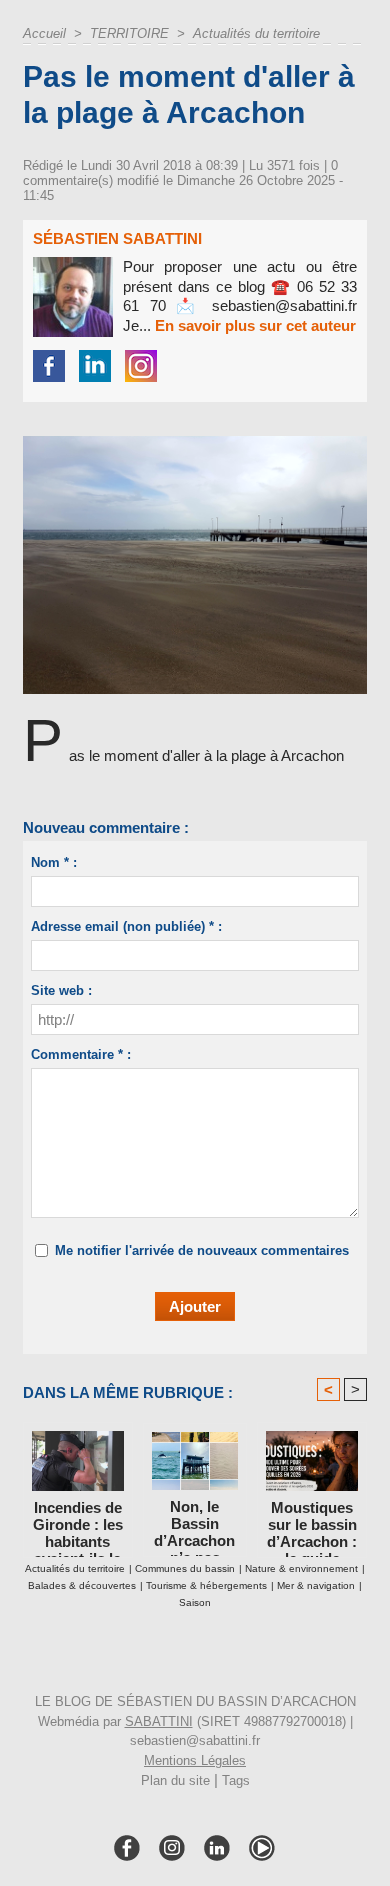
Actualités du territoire (256, 33)
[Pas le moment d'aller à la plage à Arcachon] (195, 444)
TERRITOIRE (129, 33)
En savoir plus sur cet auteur (255, 325)
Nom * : (54, 862)
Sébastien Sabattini (117, 238)
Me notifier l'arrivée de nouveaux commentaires (202, 1250)
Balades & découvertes (82, 1585)
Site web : (61, 990)
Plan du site (175, 1780)
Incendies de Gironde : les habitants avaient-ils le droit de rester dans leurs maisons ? (78, 1524)
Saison (195, 1602)
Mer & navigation (316, 1585)
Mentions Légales (195, 1760)
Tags (236, 1780)
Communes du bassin (185, 1568)
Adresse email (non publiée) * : (126, 926)
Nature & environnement (301, 1568)
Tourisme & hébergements (206, 1585)
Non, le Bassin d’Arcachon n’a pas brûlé (194, 1523)
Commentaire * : (81, 1054)
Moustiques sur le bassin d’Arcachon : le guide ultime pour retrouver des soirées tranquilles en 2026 (312, 1524)
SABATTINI (159, 1721)
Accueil (44, 33)
